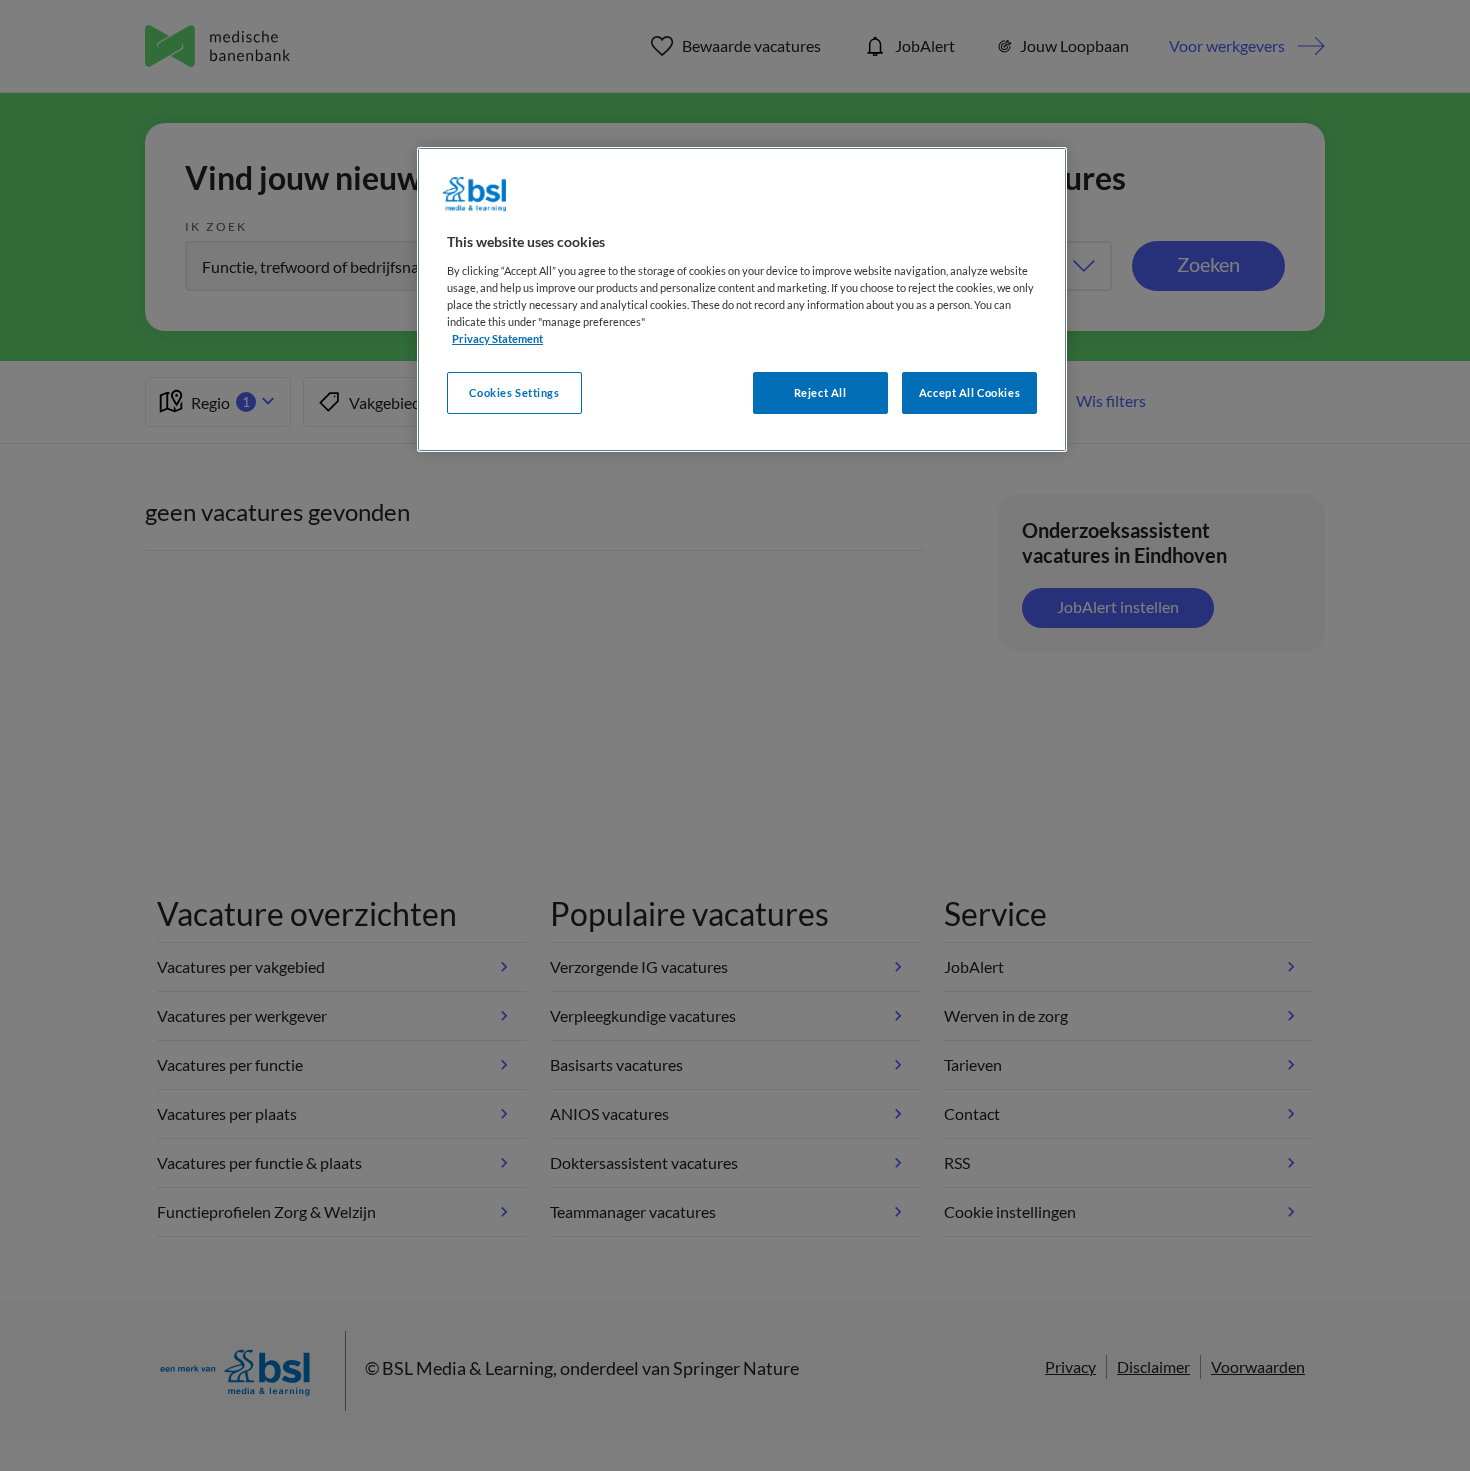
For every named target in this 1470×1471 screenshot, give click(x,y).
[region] (742, 299)
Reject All (820, 392)
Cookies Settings (514, 392)
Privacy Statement (497, 338)
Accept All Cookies (969, 392)
